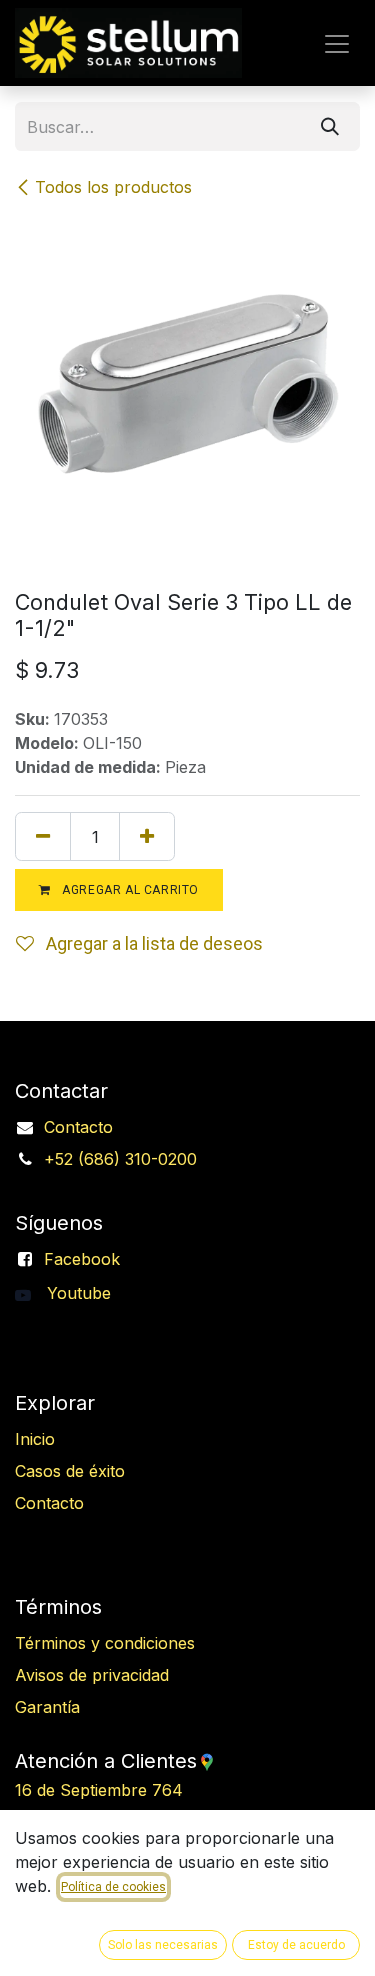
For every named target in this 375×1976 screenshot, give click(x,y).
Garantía (47, 1707)
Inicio (35, 1439)
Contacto (78, 1127)
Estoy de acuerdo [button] (296, 1945)
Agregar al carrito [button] (129, 890)
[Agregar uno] (147, 836)
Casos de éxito (70, 1471)
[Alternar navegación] (337, 43)
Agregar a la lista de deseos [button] (152, 943)
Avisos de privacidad (92, 1675)
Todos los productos (113, 187)
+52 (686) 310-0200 (120, 1159)
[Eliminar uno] (43, 836)
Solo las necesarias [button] (163, 1945)
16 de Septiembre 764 (154, 1790)
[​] (31, 1293)
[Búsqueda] (330, 126)
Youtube (79, 1293)
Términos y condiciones (105, 1643)
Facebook (82, 1259)
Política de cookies (113, 1887)
